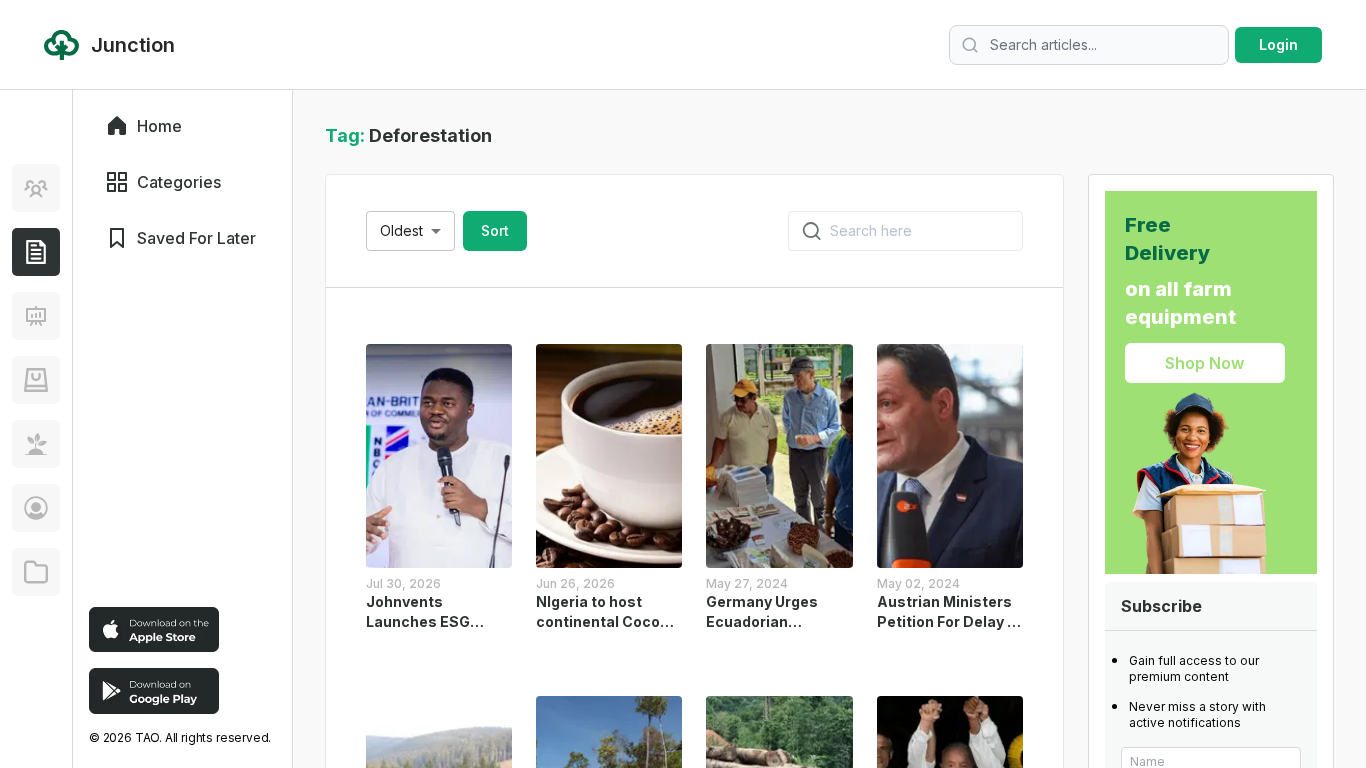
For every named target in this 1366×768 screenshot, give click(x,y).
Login (1278, 44)
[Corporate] (36, 572)
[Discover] (36, 188)
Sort (495, 230)
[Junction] (36, 252)
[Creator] (36, 508)
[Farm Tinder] (36, 380)
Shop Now (1204, 363)
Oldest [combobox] (401, 230)
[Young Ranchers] (36, 316)
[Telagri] (36, 444)
